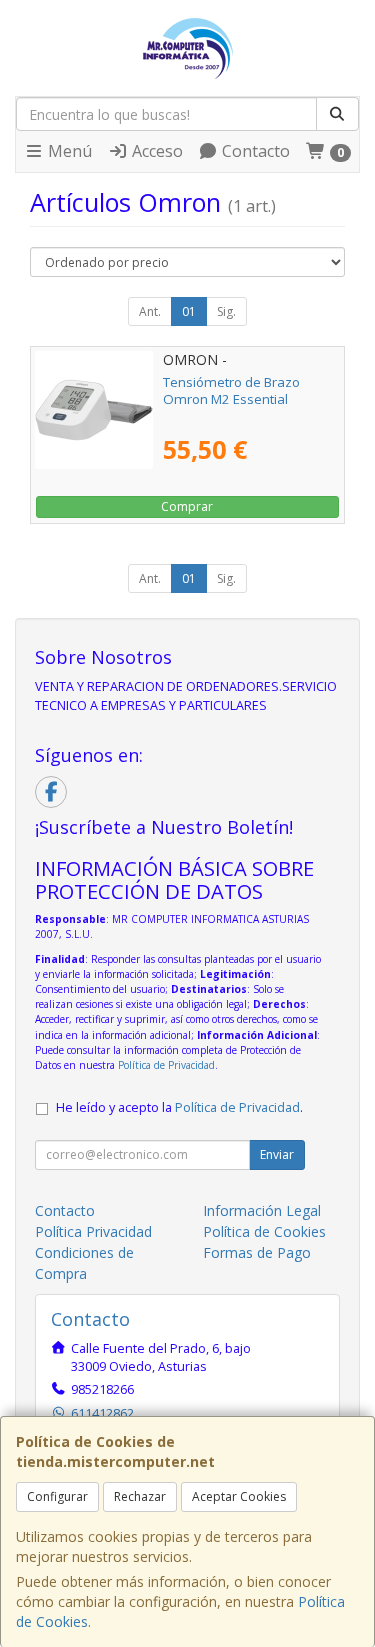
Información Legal (262, 1210)
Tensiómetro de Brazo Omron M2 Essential (231, 390)
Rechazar (140, 1496)
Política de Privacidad (166, 1065)
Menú (68, 151)
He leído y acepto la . (179, 1107)
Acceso (155, 151)
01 (189, 311)
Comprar (187, 506)
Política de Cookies (264, 1231)
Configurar (57, 1496)
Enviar (277, 1154)
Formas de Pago (257, 1252)
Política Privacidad (93, 1231)
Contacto (254, 151)
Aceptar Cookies (239, 1496)
